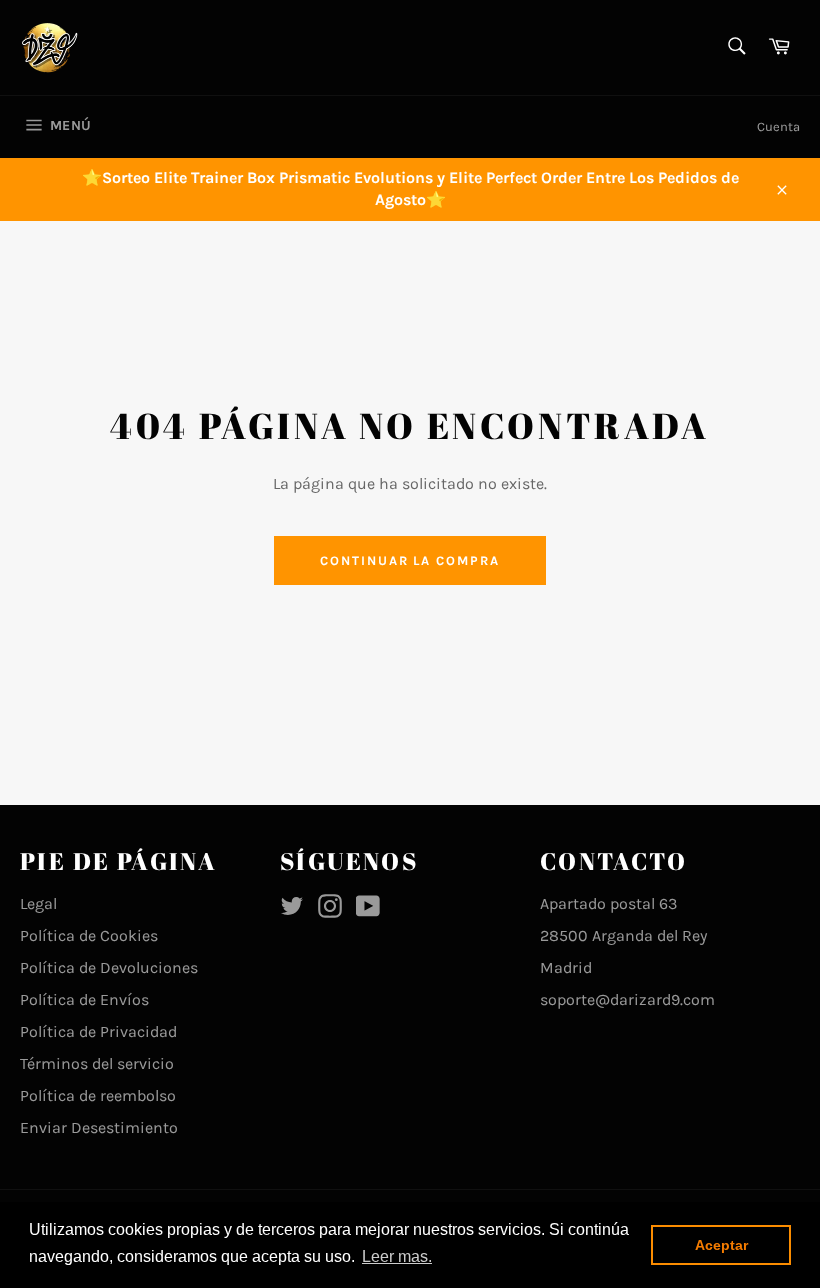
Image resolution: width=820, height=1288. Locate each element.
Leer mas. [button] (397, 1256)
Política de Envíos (84, 999)
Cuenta (778, 126)
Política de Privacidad (98, 1031)
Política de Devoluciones (109, 967)
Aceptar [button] (721, 1245)
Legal (38, 903)
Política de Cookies (89, 935)
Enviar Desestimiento (99, 1127)
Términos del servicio (97, 1063)
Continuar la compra (410, 560)
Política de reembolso (98, 1095)
